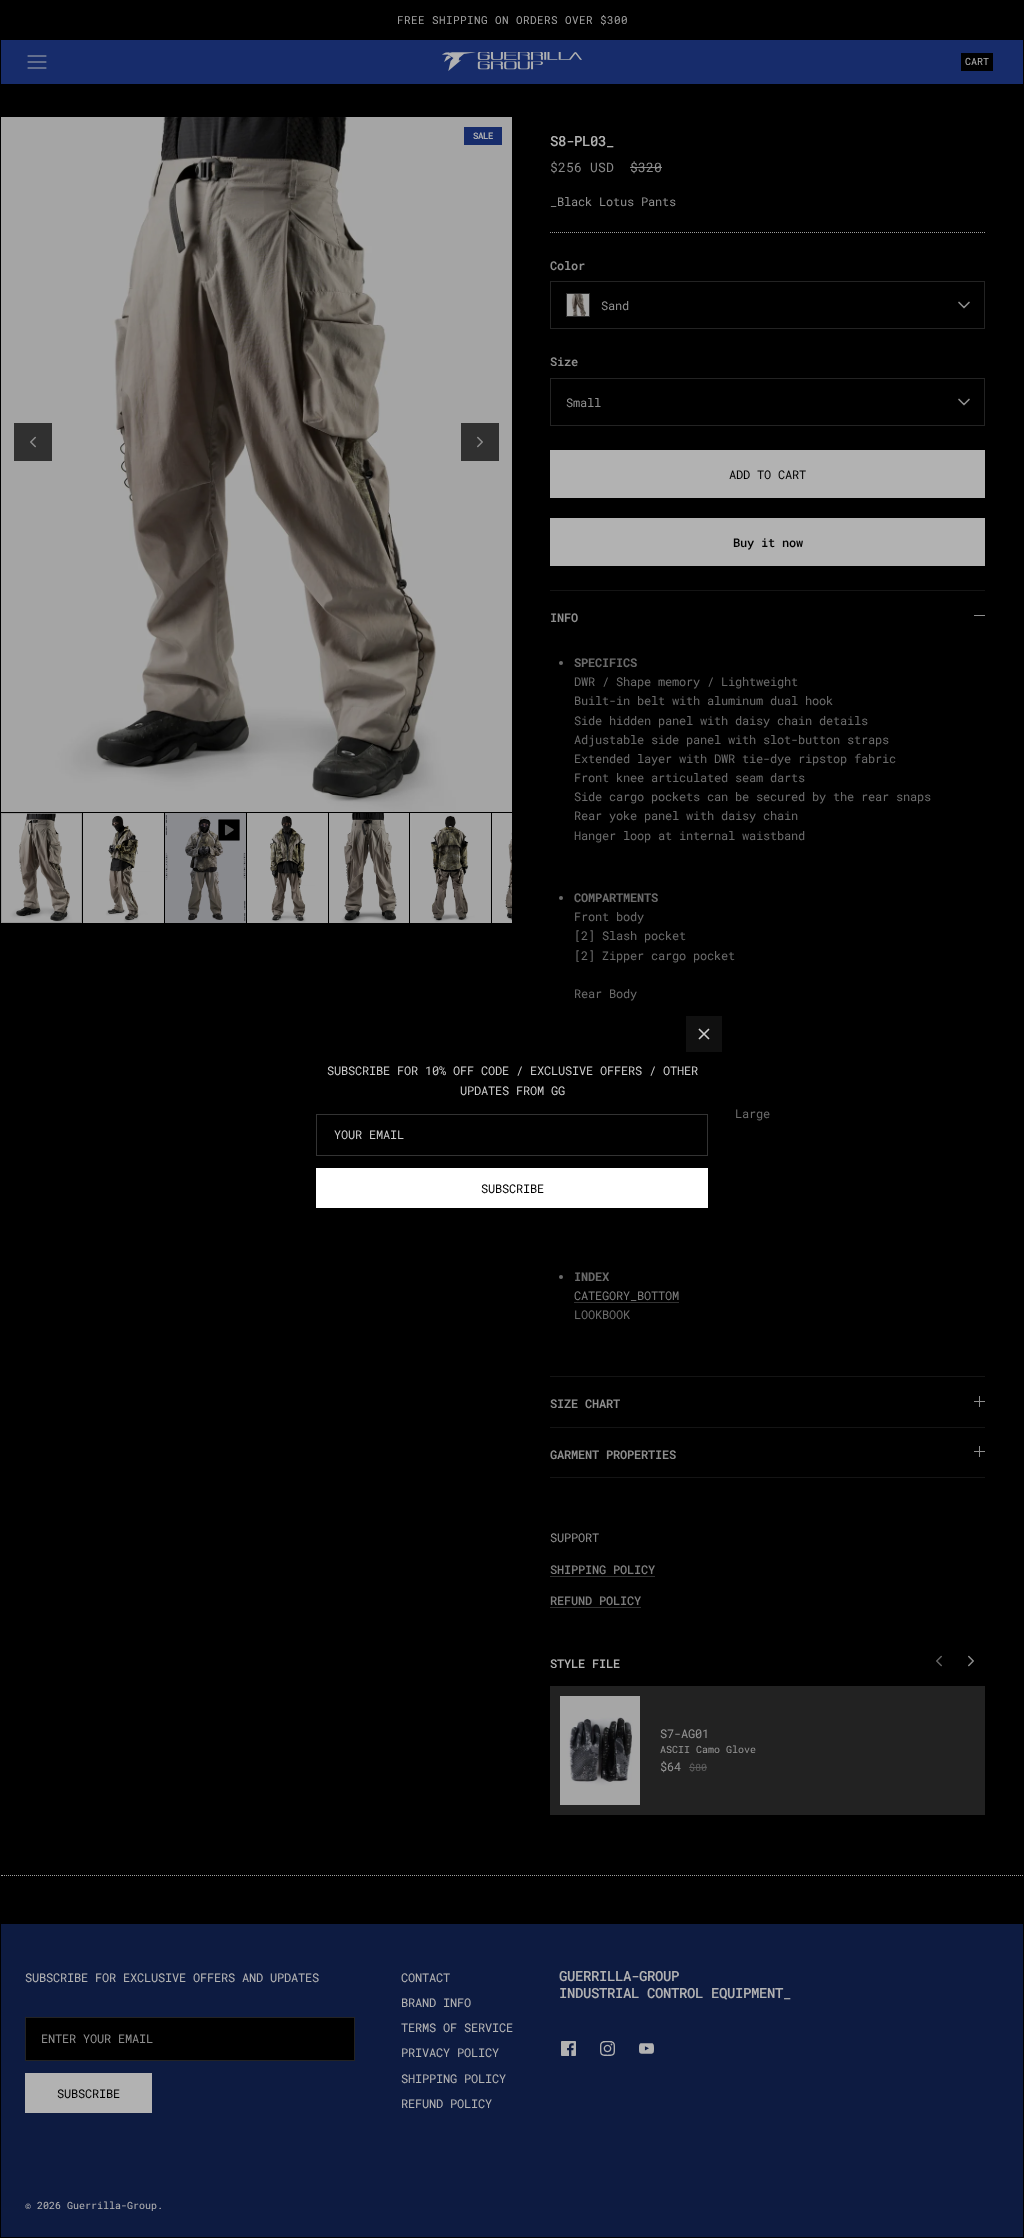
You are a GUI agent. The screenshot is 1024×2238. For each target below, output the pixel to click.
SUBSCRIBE (512, 1188)
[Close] (704, 1034)
